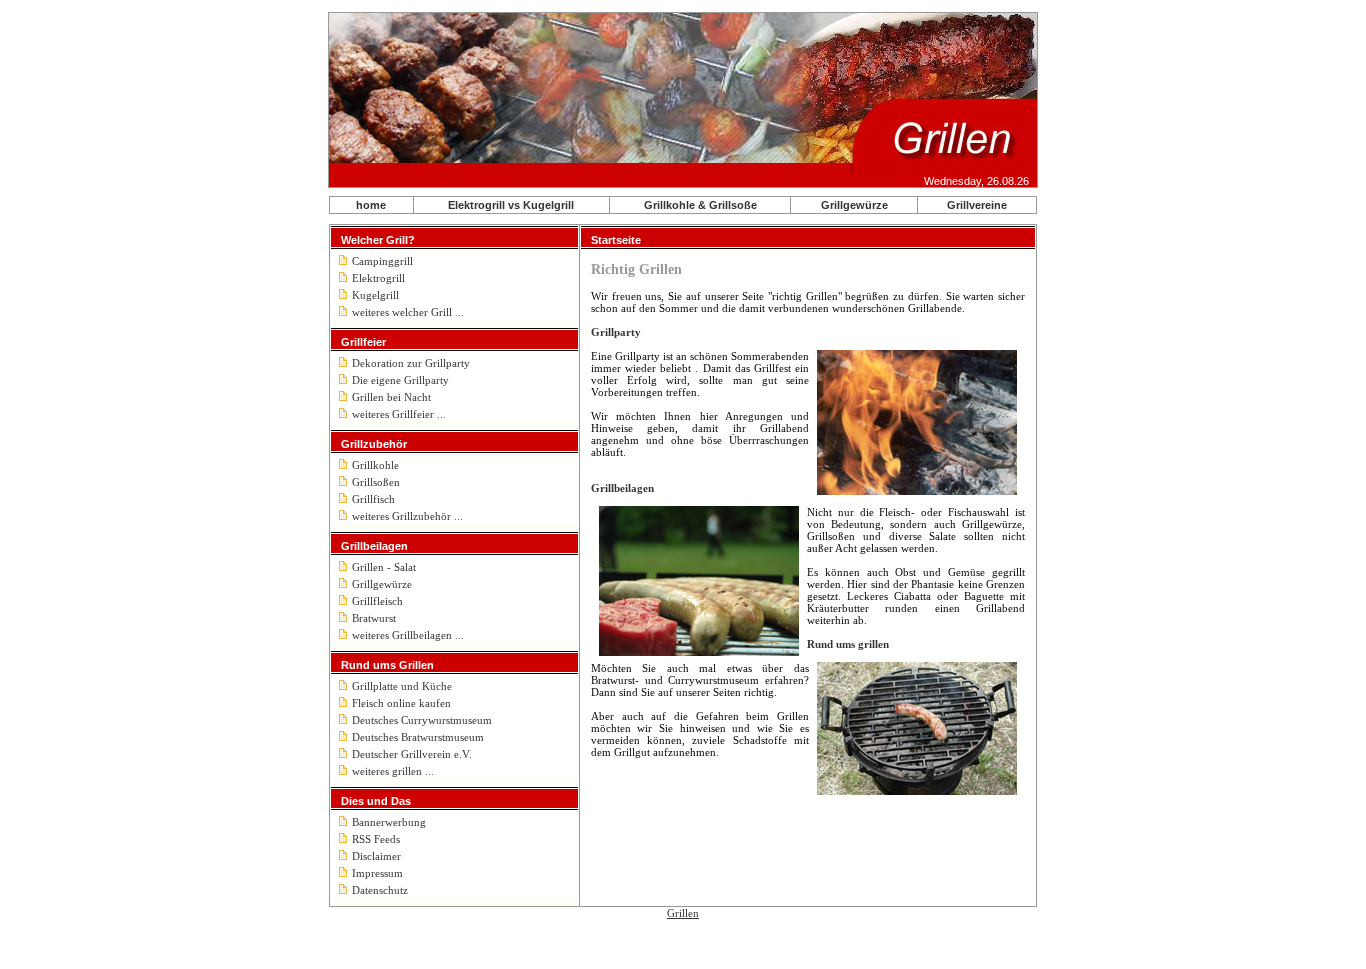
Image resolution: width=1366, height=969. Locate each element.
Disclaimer (376, 856)
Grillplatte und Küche (402, 686)
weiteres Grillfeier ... (399, 414)
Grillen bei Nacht (391, 397)
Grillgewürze (854, 205)
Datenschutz (380, 890)
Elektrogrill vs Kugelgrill (511, 205)
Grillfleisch (377, 601)
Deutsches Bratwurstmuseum (418, 737)
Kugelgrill (375, 295)
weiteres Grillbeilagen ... (408, 635)
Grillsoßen (376, 482)
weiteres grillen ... (393, 771)
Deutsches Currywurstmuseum (422, 720)
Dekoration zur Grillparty (411, 363)
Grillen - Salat (384, 567)
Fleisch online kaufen (401, 703)
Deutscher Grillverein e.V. (412, 754)
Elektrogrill (378, 278)
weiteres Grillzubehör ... (407, 516)
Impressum (377, 873)
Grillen (683, 913)
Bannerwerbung (389, 822)
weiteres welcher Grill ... (408, 312)
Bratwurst (374, 618)
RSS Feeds (376, 839)
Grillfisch (373, 499)
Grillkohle (375, 465)
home (371, 205)
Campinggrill (382, 261)
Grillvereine (977, 205)
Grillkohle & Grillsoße (700, 205)
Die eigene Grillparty (400, 380)
